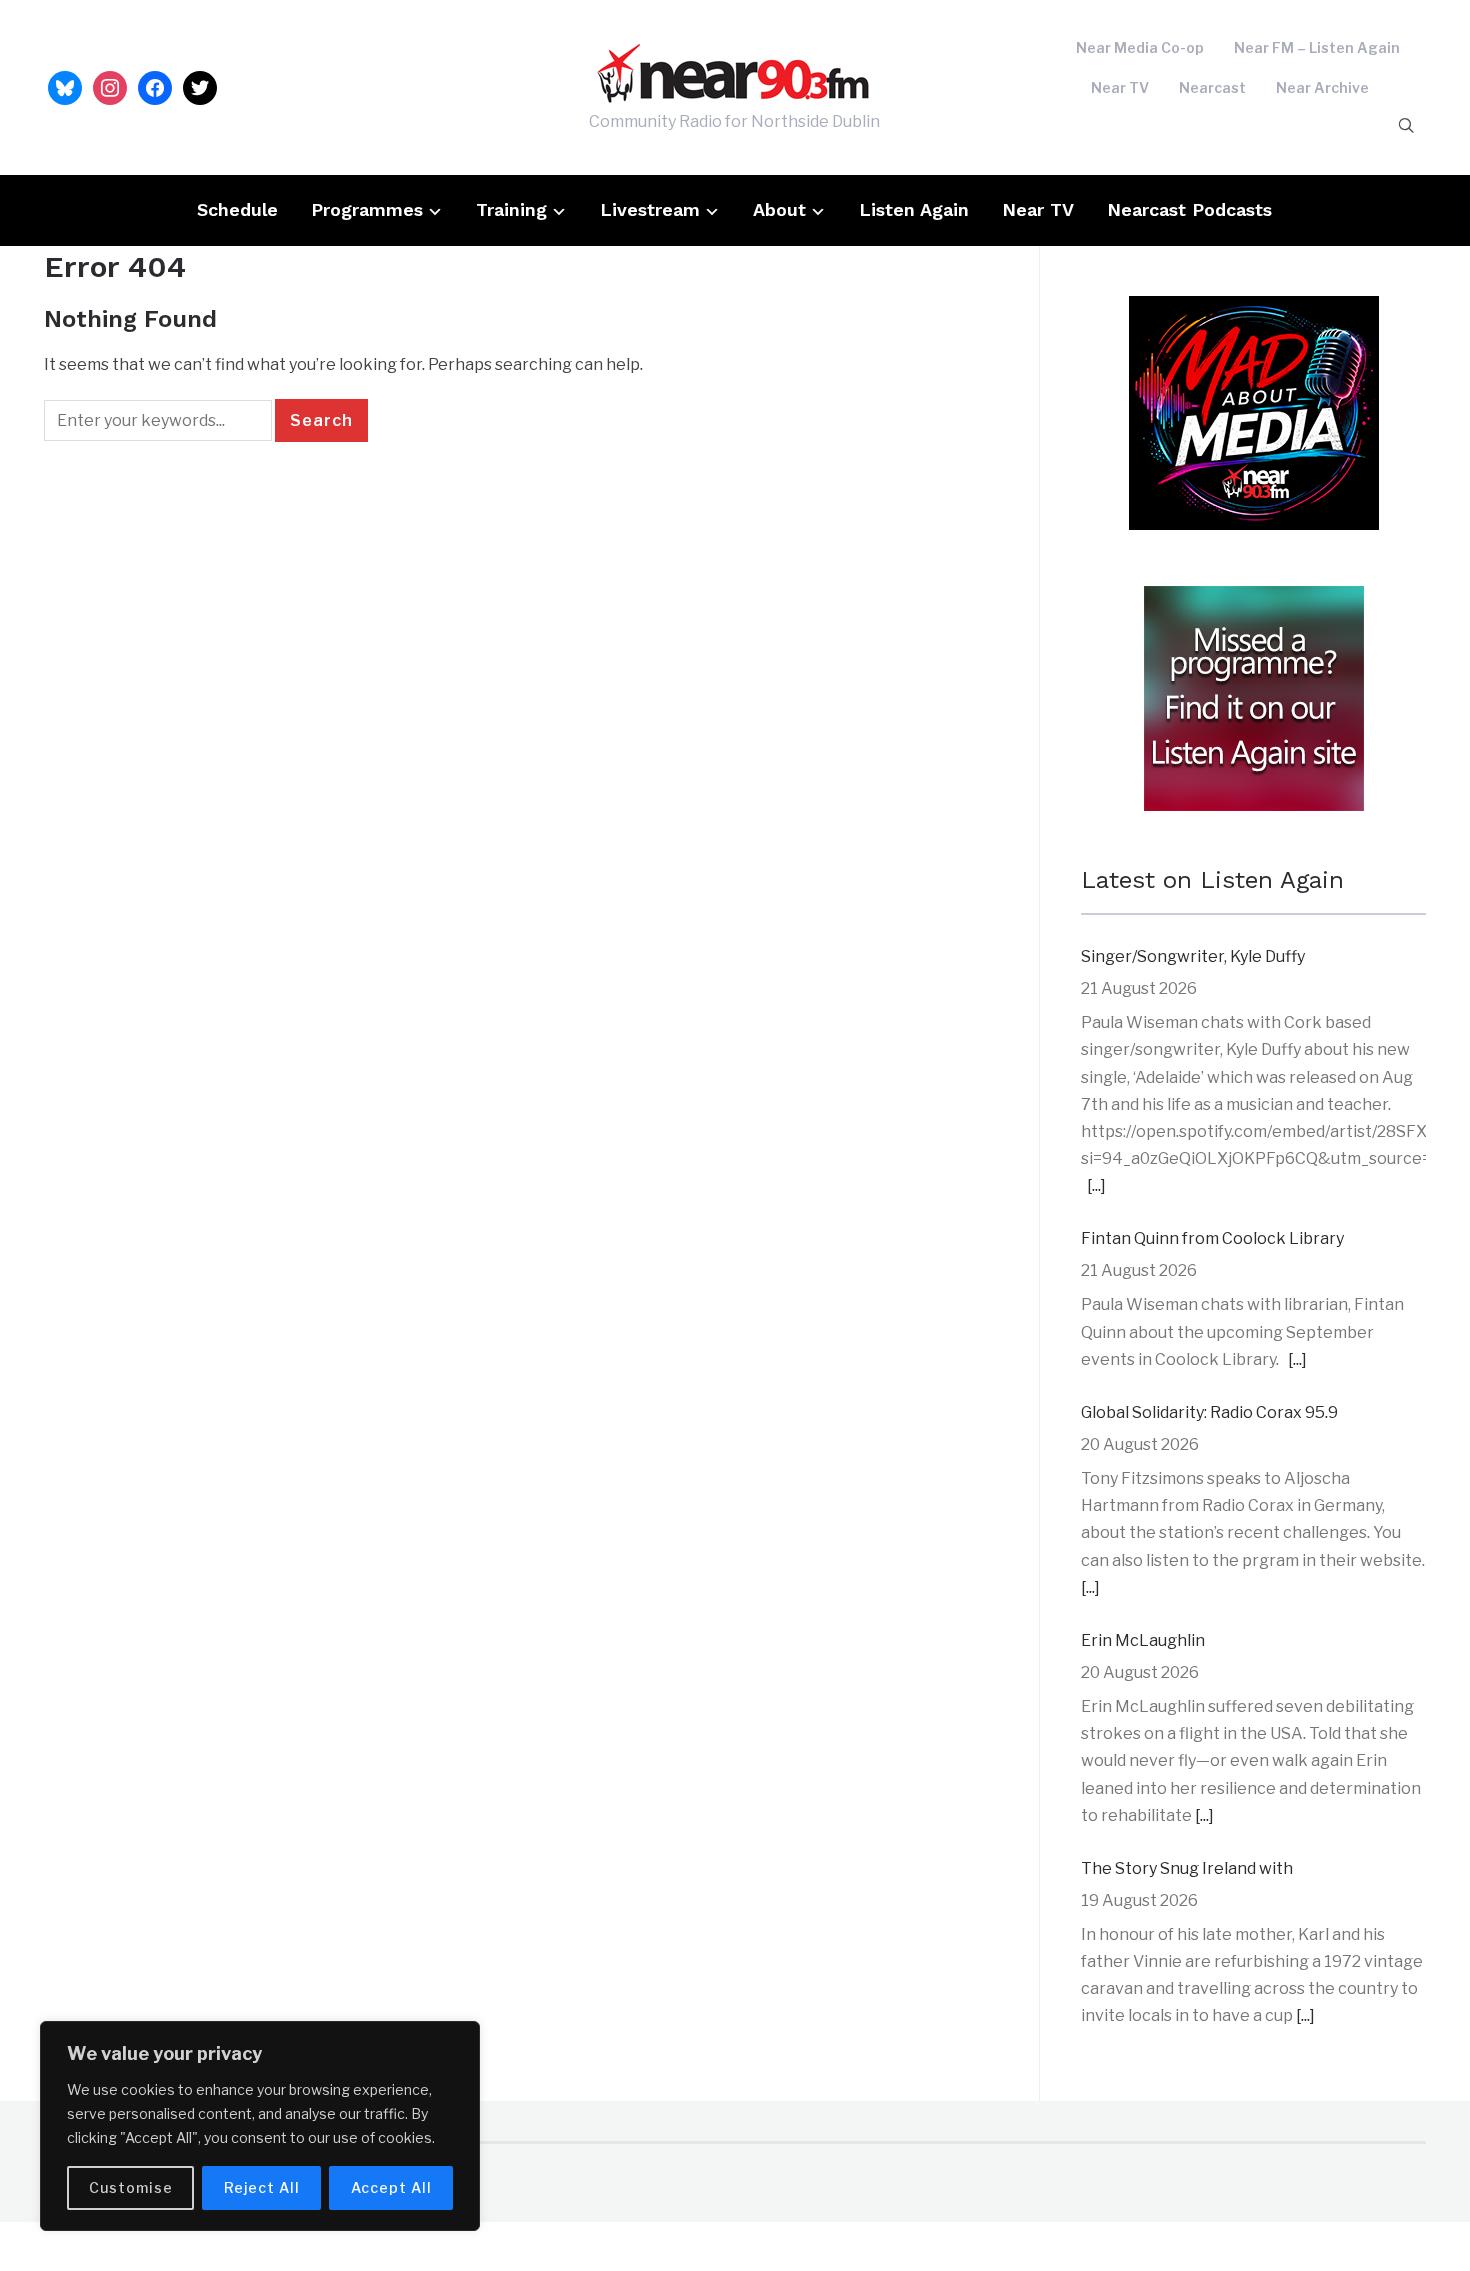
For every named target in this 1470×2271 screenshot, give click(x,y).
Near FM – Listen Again (1317, 47)
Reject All (262, 2187)
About (779, 209)
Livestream (650, 209)
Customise (131, 2187)
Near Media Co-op (1140, 47)
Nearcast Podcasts (1189, 209)
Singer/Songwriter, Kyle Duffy (1193, 956)
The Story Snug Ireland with (1187, 1868)
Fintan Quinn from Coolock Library (1212, 1238)
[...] (1096, 1185)
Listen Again (914, 209)
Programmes (367, 209)
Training (511, 209)
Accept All (391, 2187)
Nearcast (1212, 87)
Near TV (1120, 87)
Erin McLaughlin (1143, 1640)
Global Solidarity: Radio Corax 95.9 (1209, 1412)
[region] (260, 2126)
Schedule (237, 209)
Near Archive (1322, 87)
